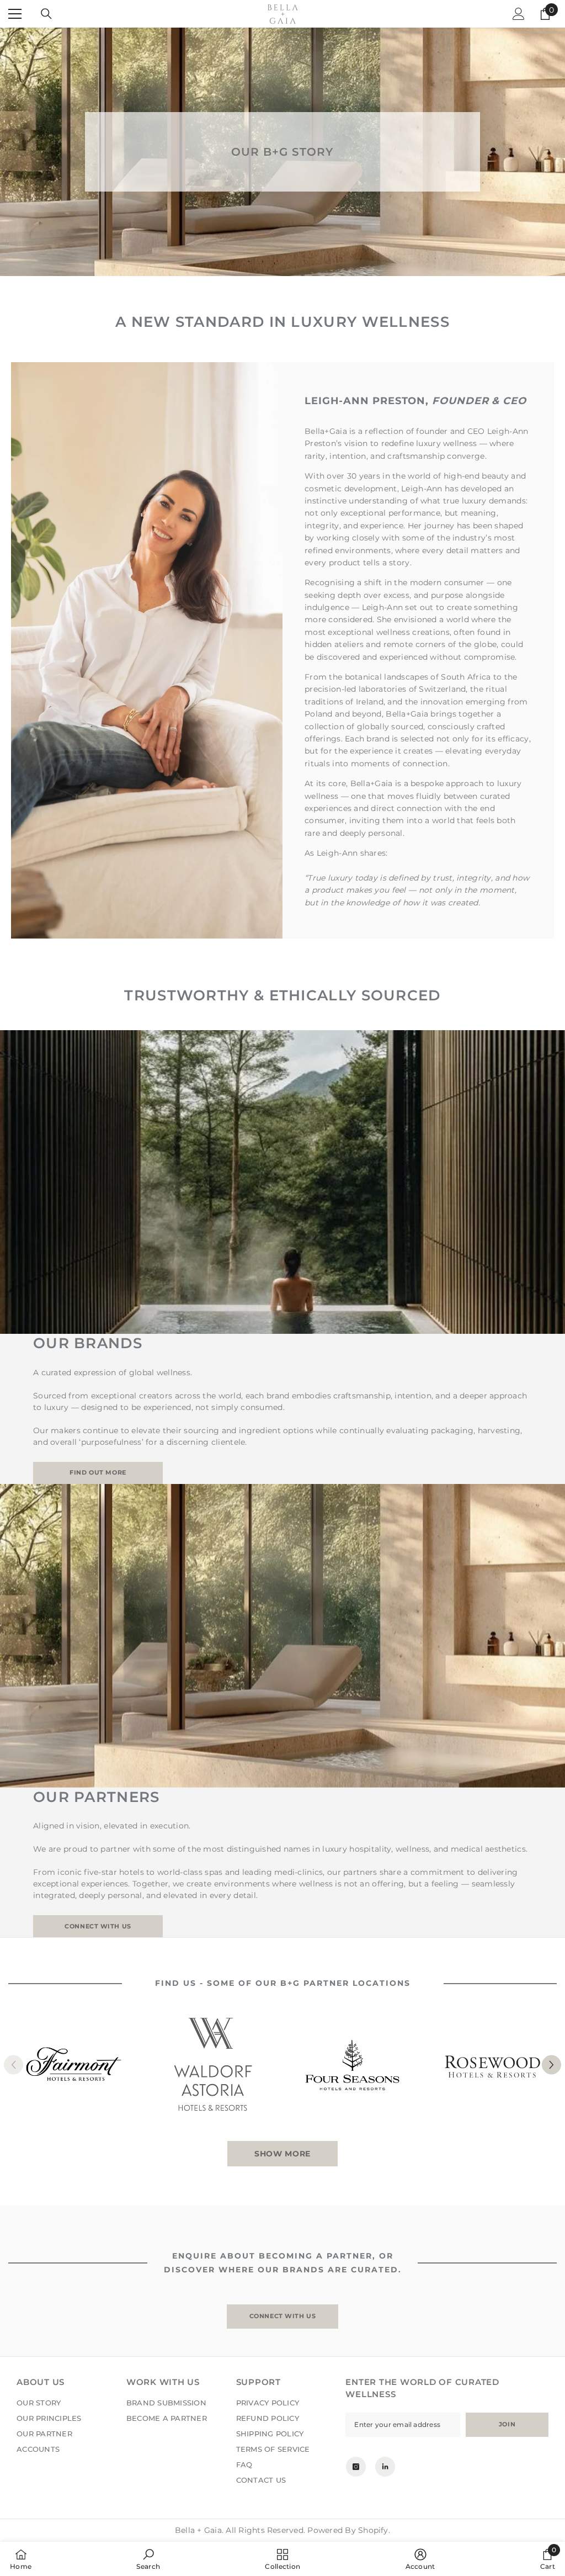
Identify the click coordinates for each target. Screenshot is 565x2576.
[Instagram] (356, 2467)
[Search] (46, 14)
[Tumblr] (385, 2467)
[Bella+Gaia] (74, 2064)
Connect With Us (282, 2316)
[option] (74, 2064)
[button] (551, 2064)
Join (507, 2424)
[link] (148, 2559)
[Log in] (519, 14)
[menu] (15, 14)
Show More (282, 2154)
